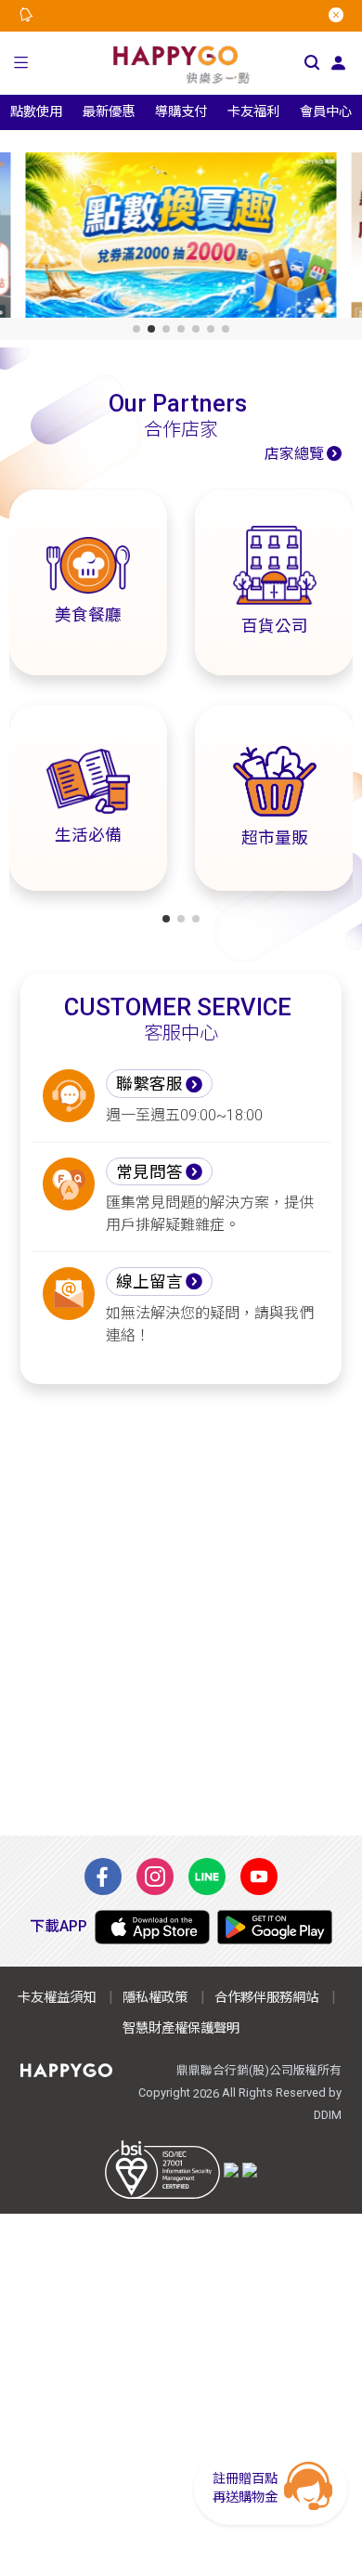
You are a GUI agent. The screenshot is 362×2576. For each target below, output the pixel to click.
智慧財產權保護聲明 (181, 2028)
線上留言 (149, 1282)
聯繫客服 (149, 1084)
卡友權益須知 (57, 1998)
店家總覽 (294, 454)
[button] (21, 63)
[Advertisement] (181, 1610)
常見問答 (149, 1172)
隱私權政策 (155, 1998)
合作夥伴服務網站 (266, 1998)
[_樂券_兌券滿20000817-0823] (181, 239)
